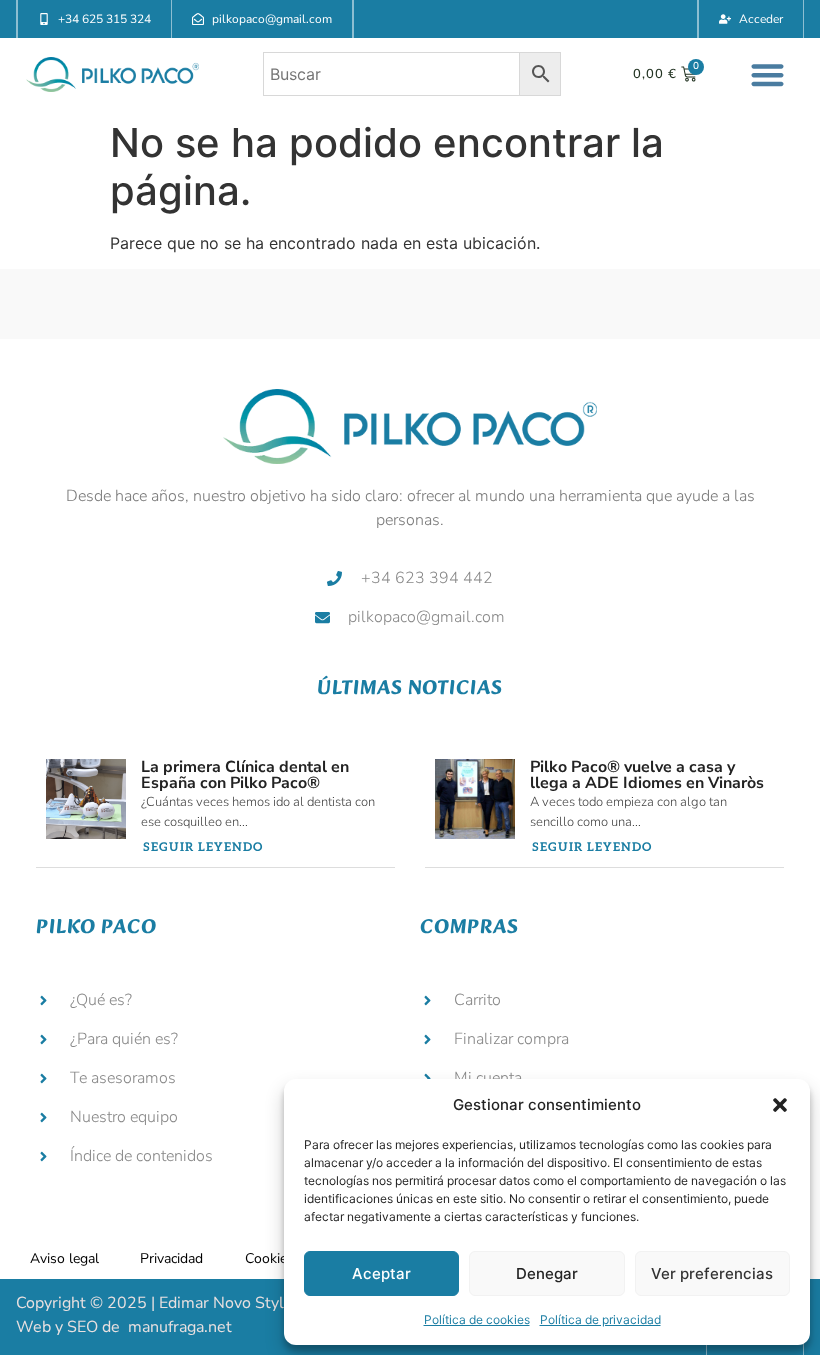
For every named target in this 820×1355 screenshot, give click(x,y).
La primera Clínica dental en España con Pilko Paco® (245, 775)
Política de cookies (477, 1319)
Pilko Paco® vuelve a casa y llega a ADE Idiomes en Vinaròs (647, 775)
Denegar (547, 1273)
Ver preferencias (712, 1273)
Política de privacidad (600, 1319)
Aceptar (381, 1273)
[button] (780, 1105)
